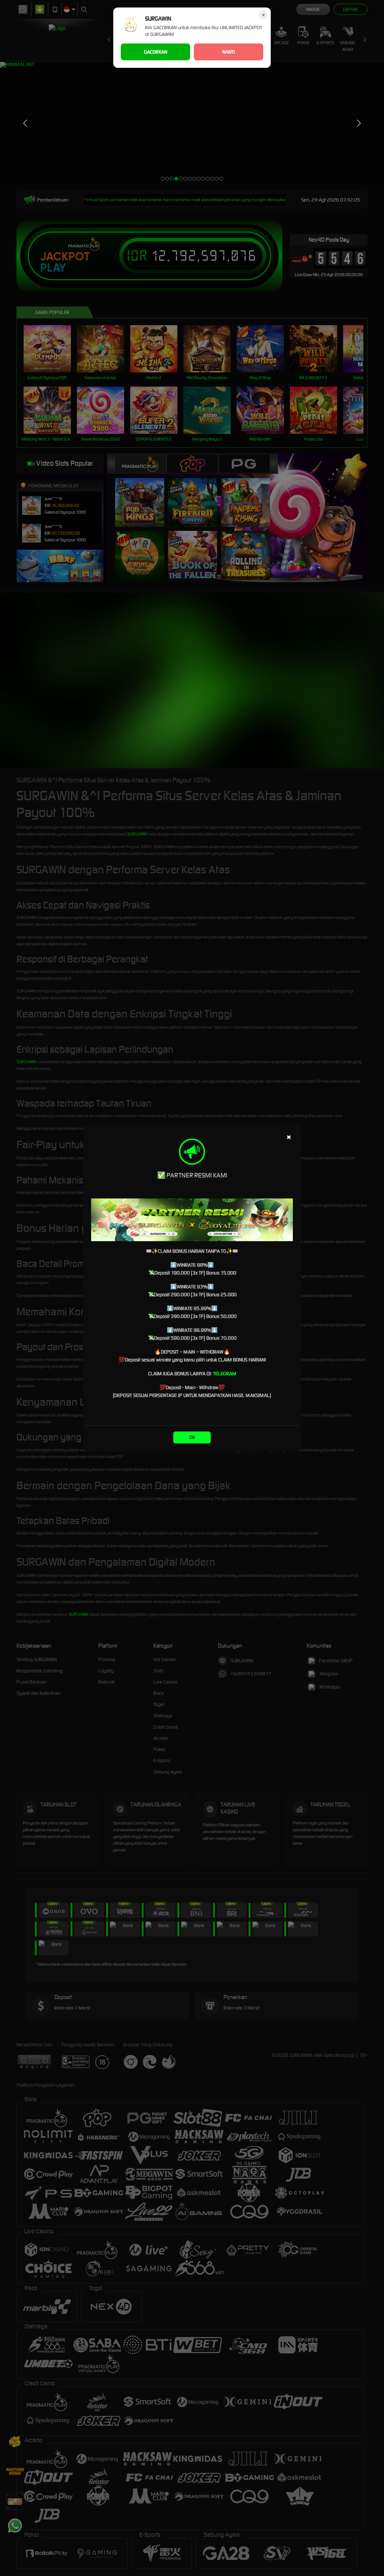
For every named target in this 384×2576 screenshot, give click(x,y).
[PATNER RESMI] (192, 1220)
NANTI (229, 52)
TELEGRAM (225, 1374)
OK (192, 1437)
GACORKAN (156, 52)
